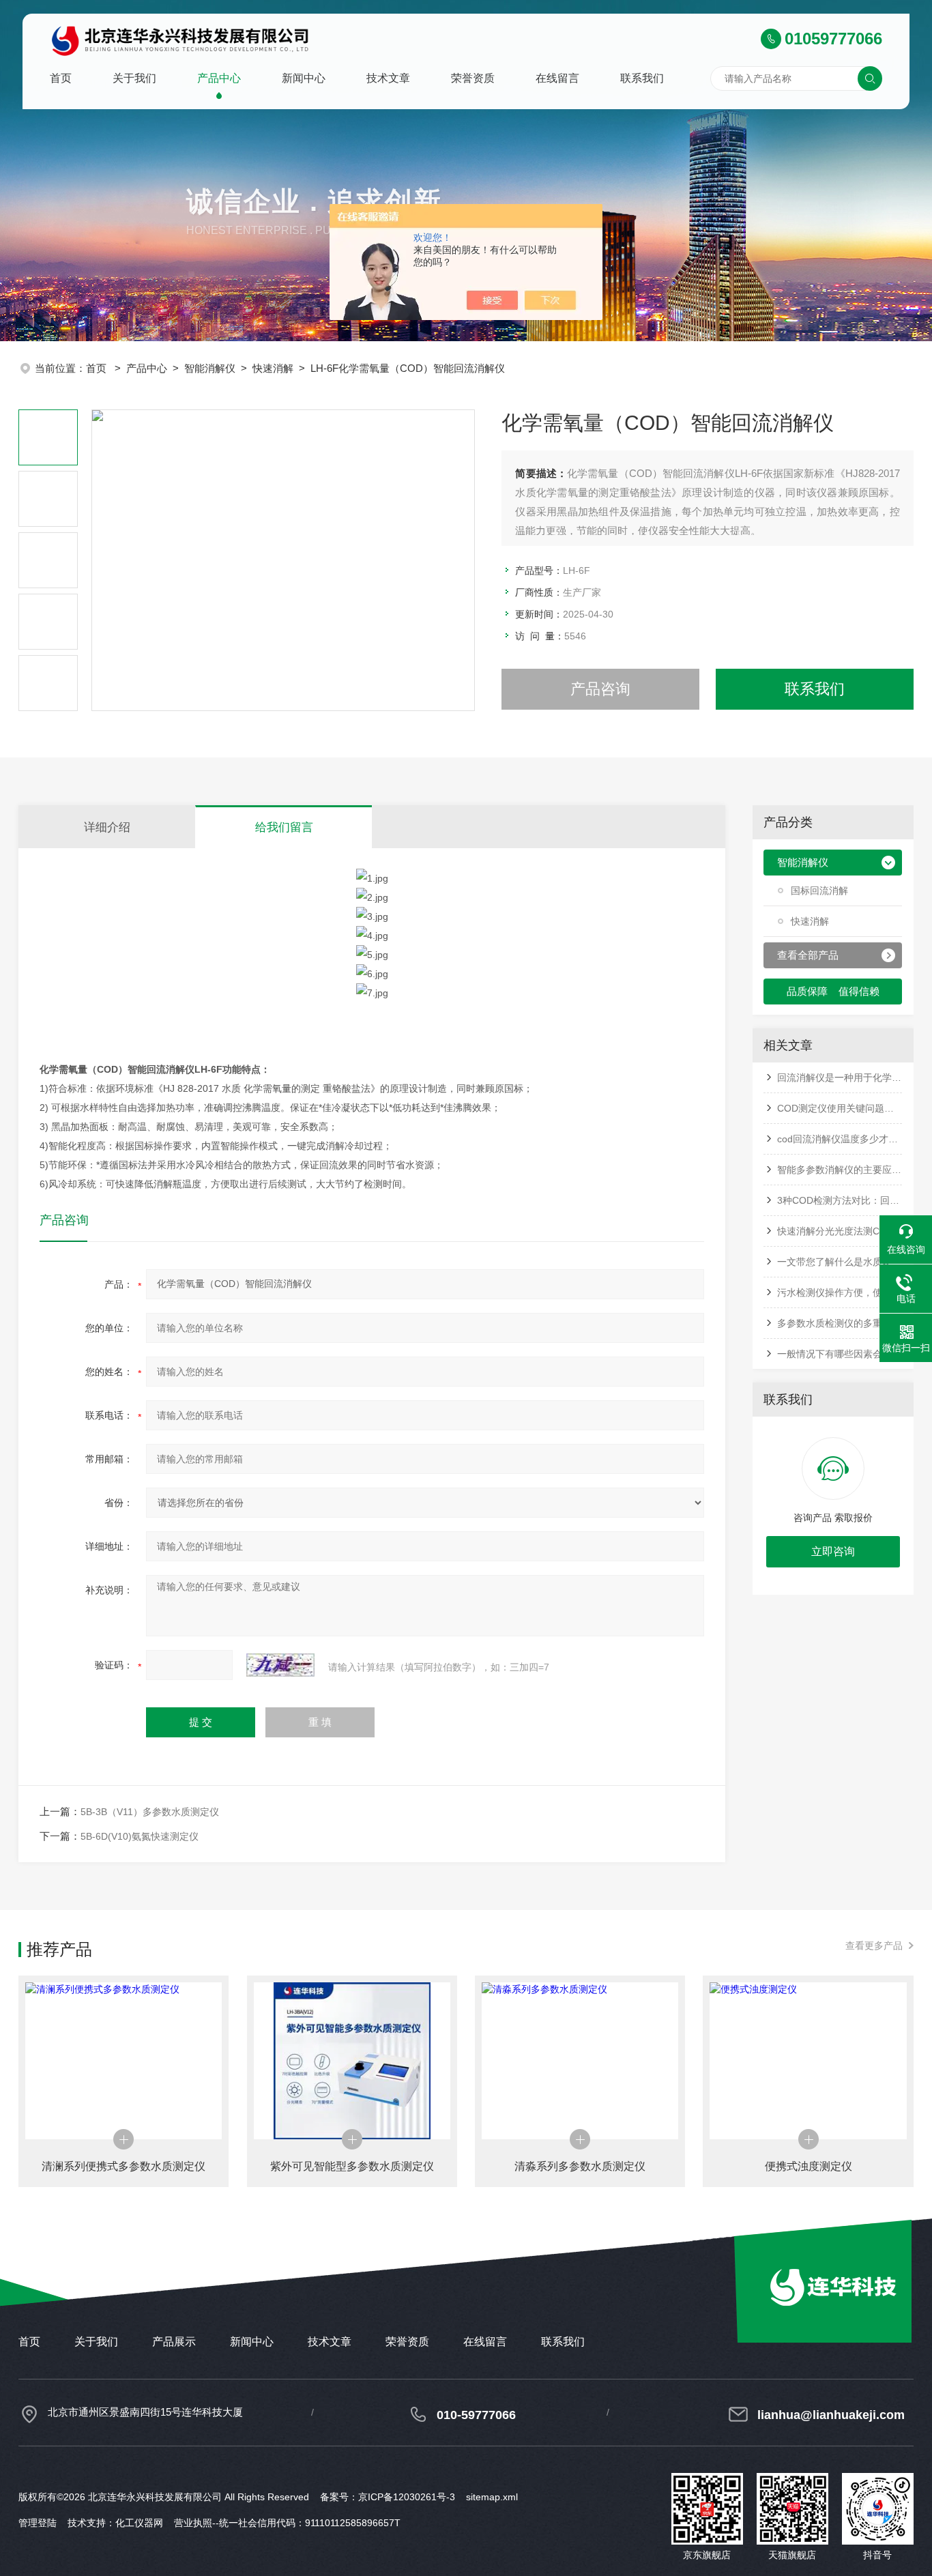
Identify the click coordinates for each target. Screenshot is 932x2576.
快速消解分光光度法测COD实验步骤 (840, 1231)
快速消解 (273, 368)
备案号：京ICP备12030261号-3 (388, 2497)
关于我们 (134, 78)
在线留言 (557, 78)
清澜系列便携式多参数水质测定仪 (123, 2166)
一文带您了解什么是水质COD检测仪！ (840, 1262)
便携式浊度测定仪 (809, 2166)
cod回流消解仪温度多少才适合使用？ (840, 1139)
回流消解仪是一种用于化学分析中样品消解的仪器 (840, 1077)
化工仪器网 (139, 2523)
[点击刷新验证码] (280, 1665)
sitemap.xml (492, 2497)
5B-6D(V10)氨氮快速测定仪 (140, 1836)
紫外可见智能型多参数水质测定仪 (352, 2166)
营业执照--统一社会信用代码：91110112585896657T (287, 2523)
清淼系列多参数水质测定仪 (580, 2166)
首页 (61, 78)
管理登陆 (38, 2523)
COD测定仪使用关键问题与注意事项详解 (840, 1108)
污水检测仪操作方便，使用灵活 (840, 1292)
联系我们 (642, 78)
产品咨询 (600, 689)
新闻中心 (304, 78)
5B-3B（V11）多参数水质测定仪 (150, 1812)
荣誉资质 (473, 78)
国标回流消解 (819, 891)
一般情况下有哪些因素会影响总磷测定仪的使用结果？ (840, 1354)
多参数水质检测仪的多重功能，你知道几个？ (840, 1323)
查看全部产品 (808, 955)
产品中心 (219, 78)
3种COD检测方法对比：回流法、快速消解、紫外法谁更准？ (840, 1200)
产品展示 (174, 2342)
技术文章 (388, 78)
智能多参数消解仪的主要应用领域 (840, 1170)
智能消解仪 (210, 368)
